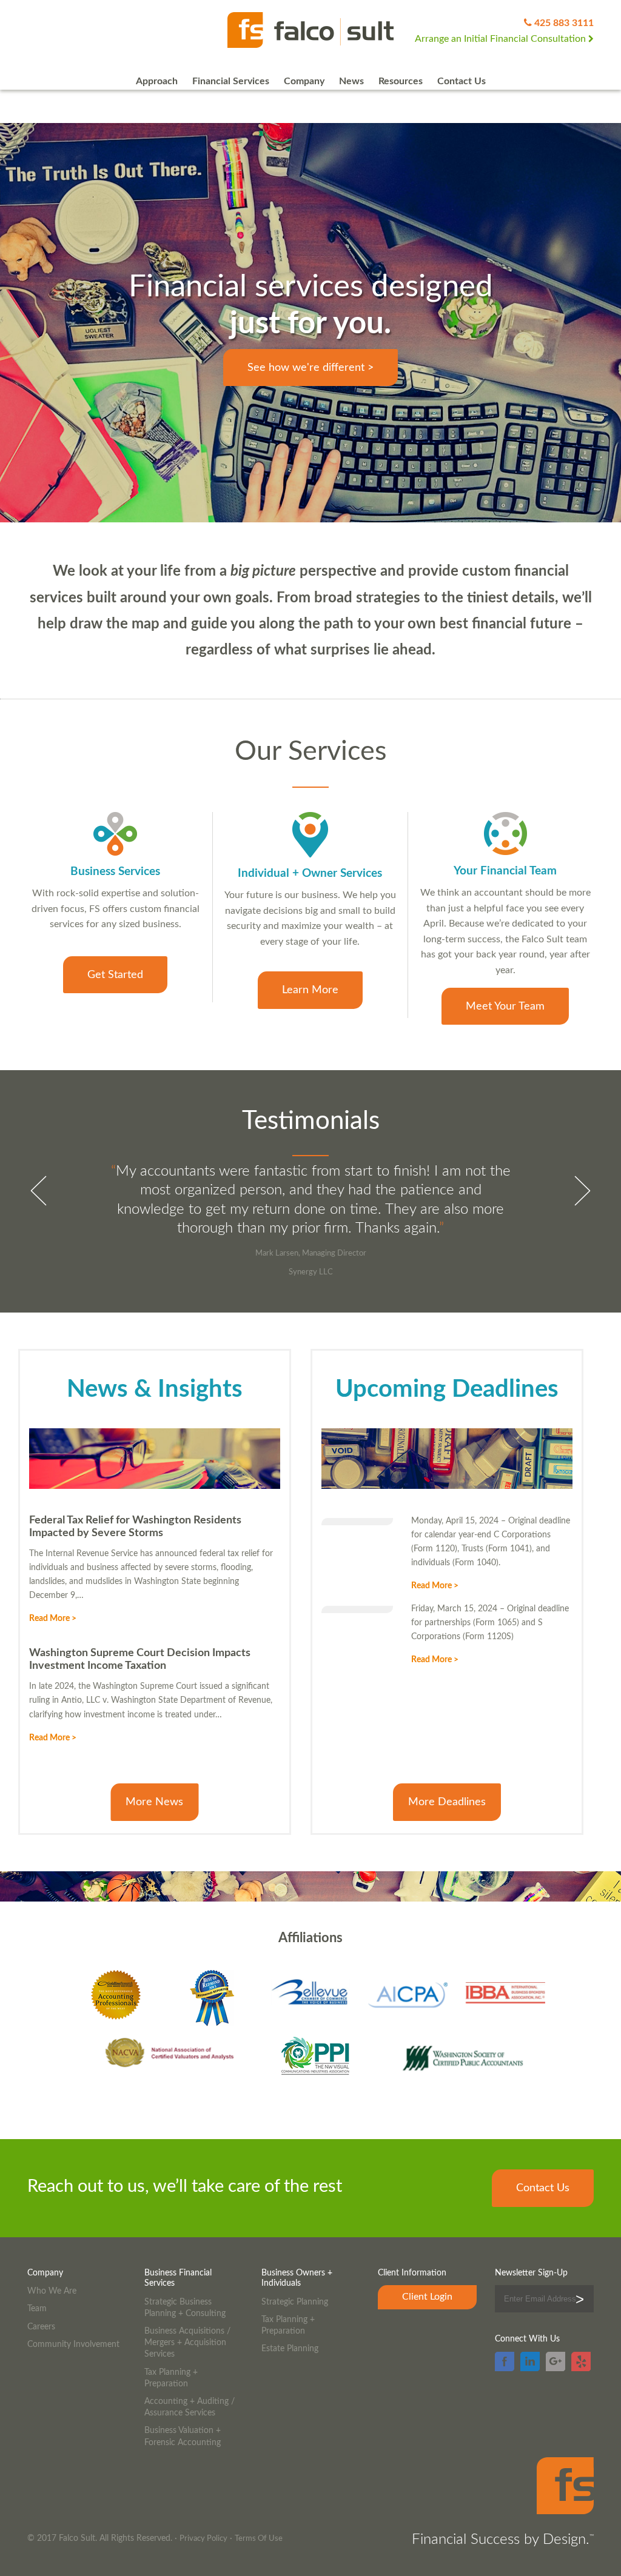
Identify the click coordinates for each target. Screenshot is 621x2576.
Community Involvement (73, 2344)
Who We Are (52, 2291)
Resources (401, 81)
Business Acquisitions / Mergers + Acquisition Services (187, 2342)
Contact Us (462, 81)
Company (304, 81)
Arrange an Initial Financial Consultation (502, 39)
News (351, 81)
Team (37, 2308)
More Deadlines (447, 1802)
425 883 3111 (564, 23)
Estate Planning (290, 2348)
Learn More (310, 990)
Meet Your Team (505, 1006)
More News (154, 1802)
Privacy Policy (203, 2539)
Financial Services (231, 81)
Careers (41, 2327)
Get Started (115, 975)
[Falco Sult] (310, 31)
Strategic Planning (295, 2302)
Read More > (53, 1618)
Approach (157, 81)
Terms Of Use (259, 2539)
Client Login (427, 2297)
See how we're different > (310, 368)
